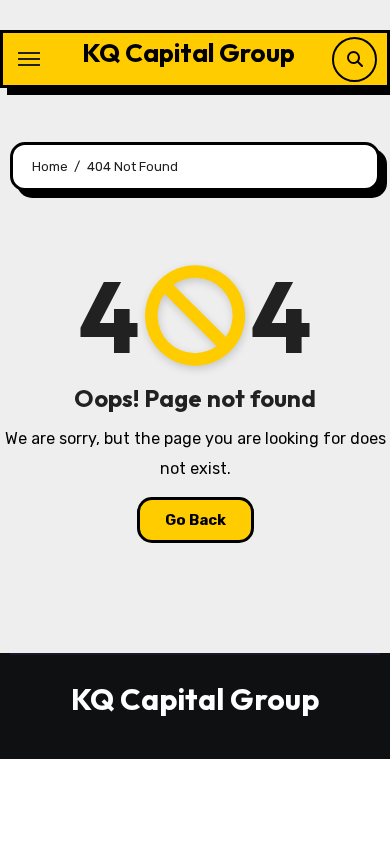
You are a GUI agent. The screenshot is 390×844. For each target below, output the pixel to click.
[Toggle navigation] (29, 59)
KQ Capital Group (188, 52)
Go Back (195, 520)
